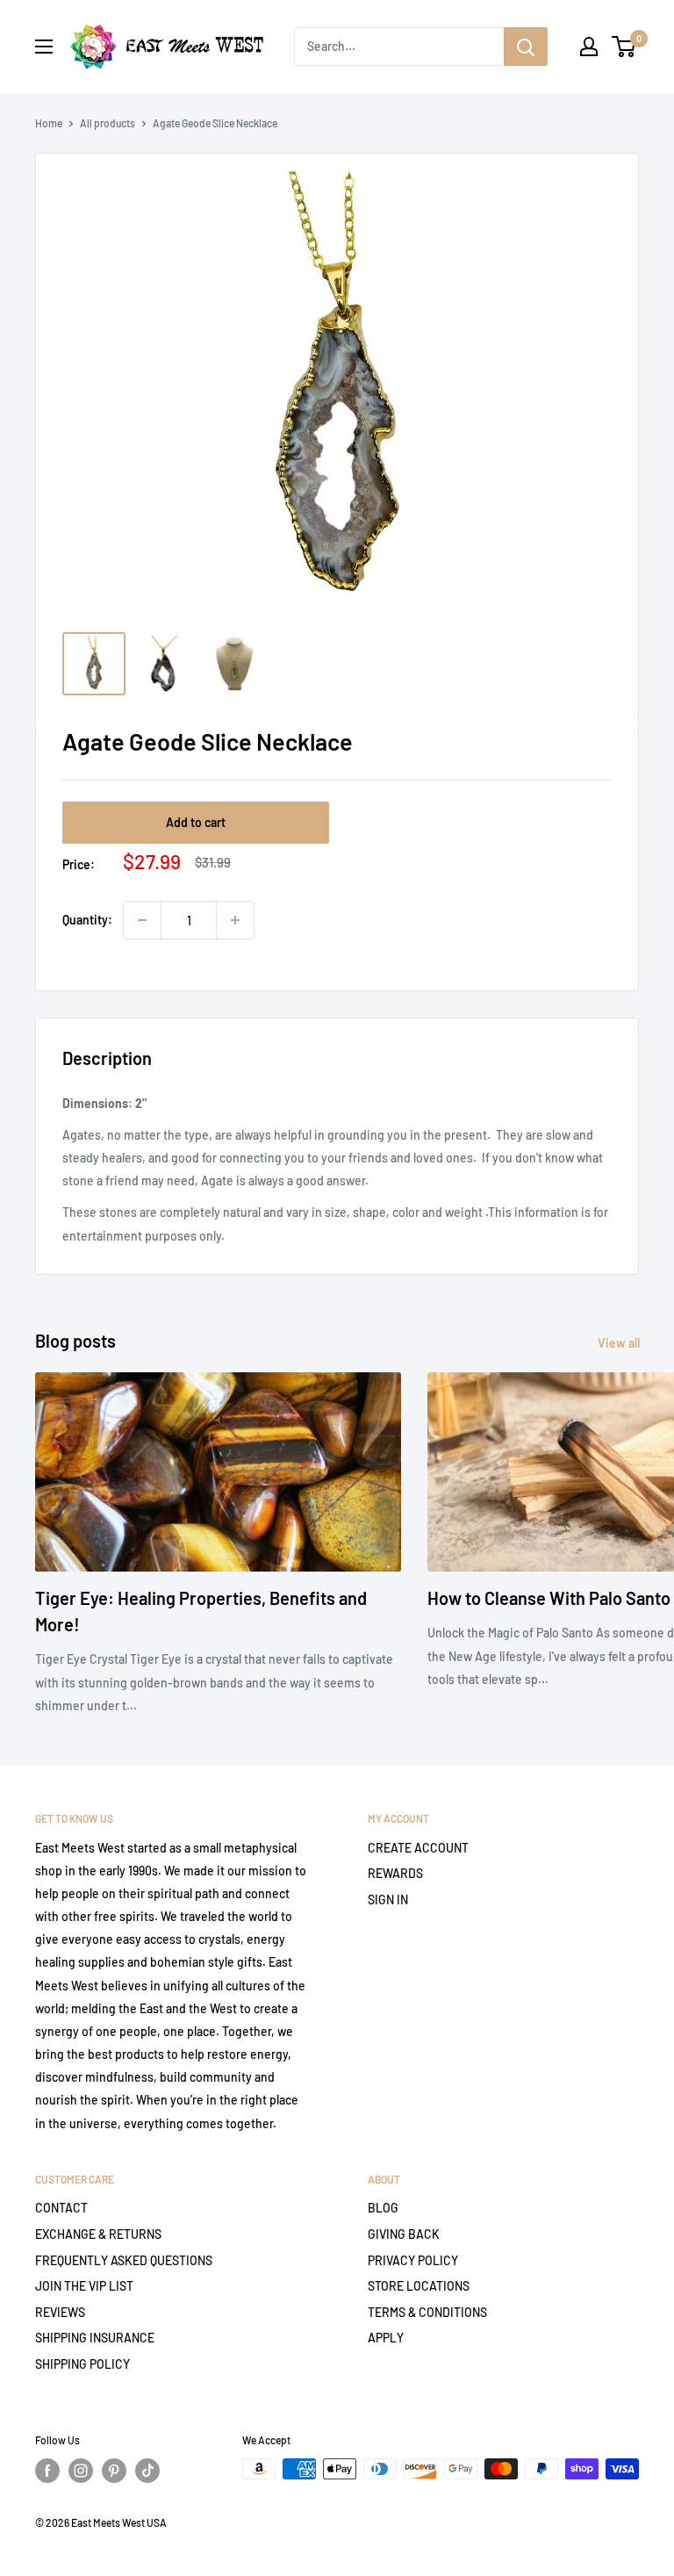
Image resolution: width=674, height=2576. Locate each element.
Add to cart (196, 822)
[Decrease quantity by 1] (142, 920)
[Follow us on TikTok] (147, 2471)
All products (108, 123)
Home (49, 123)
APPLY (386, 2338)
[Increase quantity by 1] (235, 920)
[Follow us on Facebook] (47, 2471)
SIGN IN (388, 1900)
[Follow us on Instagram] (81, 2471)
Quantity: (87, 920)
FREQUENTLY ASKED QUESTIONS (124, 2260)
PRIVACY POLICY (413, 2260)
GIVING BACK (404, 2234)
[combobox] (399, 47)
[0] (624, 47)
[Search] (526, 47)
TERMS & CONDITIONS (427, 2312)
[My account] (589, 47)
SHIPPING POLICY (82, 2364)
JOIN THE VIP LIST (84, 2286)
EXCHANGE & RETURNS (98, 2234)
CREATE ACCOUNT (418, 1848)
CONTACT (61, 2208)
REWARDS (395, 1873)
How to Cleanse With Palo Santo (549, 1598)
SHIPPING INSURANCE (95, 2338)
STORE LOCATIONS (419, 2286)
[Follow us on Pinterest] (114, 2471)
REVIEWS (60, 2312)
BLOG (383, 2208)
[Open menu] (44, 47)
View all (620, 1343)
